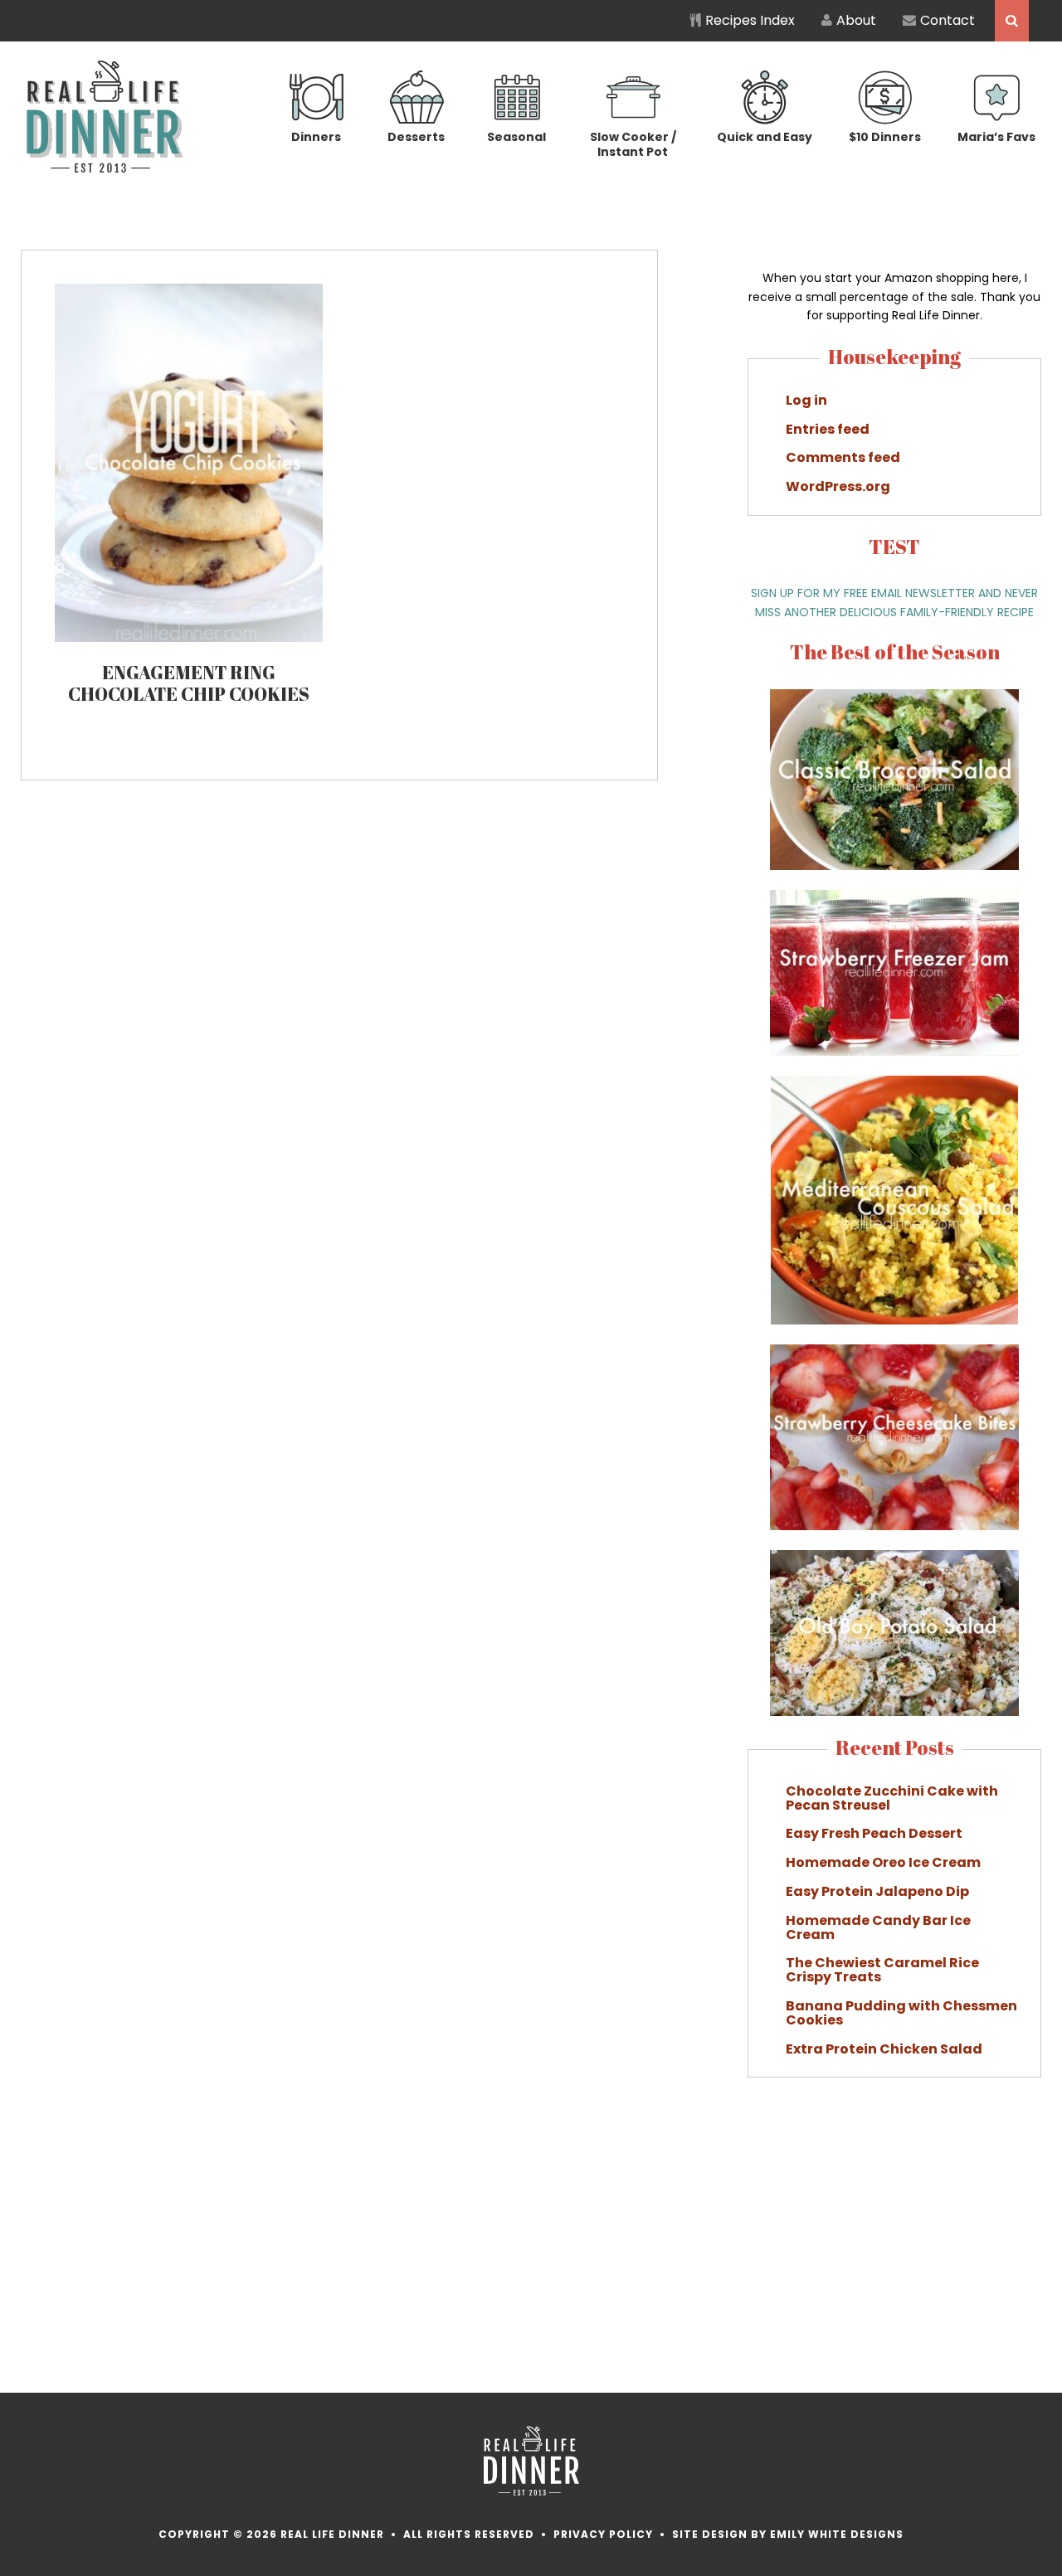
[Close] (829, 1118)
